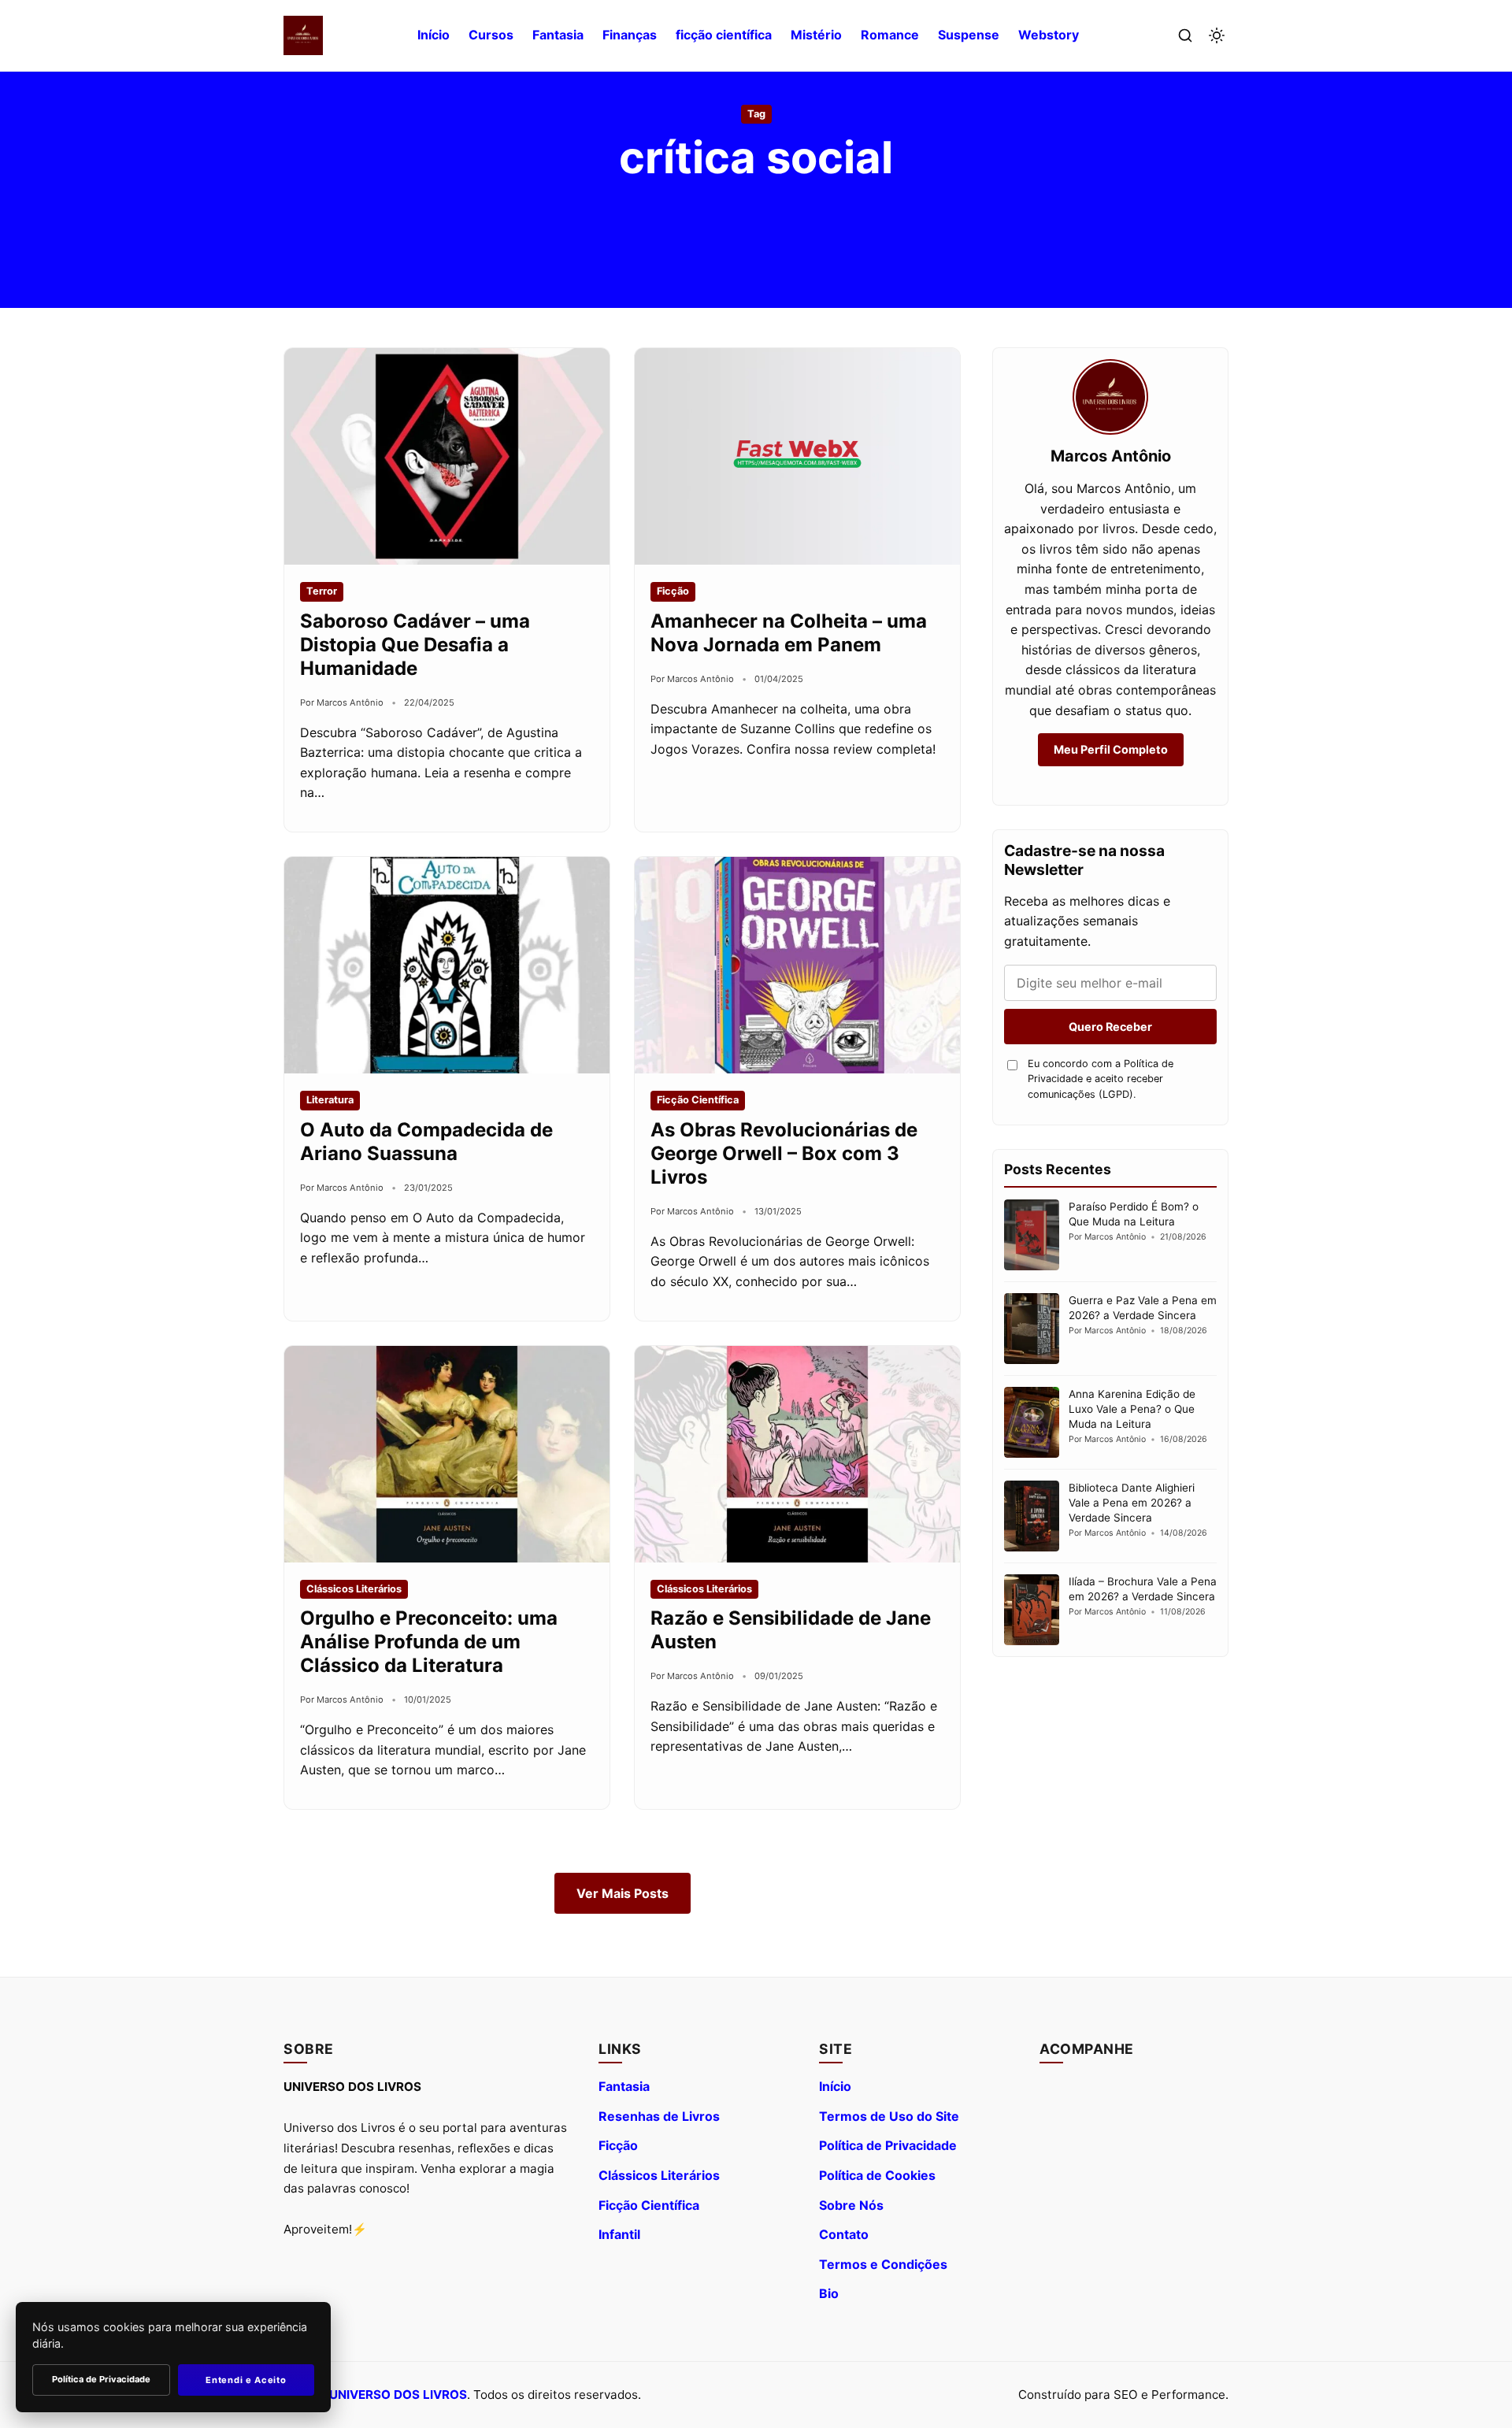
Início (434, 35)
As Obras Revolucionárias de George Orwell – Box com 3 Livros (784, 1153)
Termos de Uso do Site (889, 2116)
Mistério (816, 35)
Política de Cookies (877, 2175)
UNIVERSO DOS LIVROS (398, 2395)
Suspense (969, 35)
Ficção (618, 2145)
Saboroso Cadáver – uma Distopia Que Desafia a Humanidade (415, 645)
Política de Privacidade (888, 2145)
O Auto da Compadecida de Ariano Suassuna (426, 1142)
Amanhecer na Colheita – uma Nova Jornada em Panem (789, 633)
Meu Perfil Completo (1111, 749)
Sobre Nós (851, 2205)
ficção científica (724, 35)
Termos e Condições (883, 2264)
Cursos (491, 35)
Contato (844, 2234)
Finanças (630, 35)
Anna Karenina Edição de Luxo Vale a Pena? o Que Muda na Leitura (1132, 1409)
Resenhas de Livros (659, 2116)
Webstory (1049, 35)
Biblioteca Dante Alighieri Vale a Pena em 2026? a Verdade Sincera (1132, 1503)
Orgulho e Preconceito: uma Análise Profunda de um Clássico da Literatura (429, 1642)
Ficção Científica (649, 2205)
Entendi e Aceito (246, 2380)
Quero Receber (1110, 1027)
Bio (829, 2293)
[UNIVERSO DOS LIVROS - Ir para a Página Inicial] (303, 35)
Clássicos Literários (659, 2175)
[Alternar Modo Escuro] (1217, 35)
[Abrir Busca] (1185, 35)
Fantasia (558, 35)
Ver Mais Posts (623, 1893)
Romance (890, 35)
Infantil (619, 2234)
